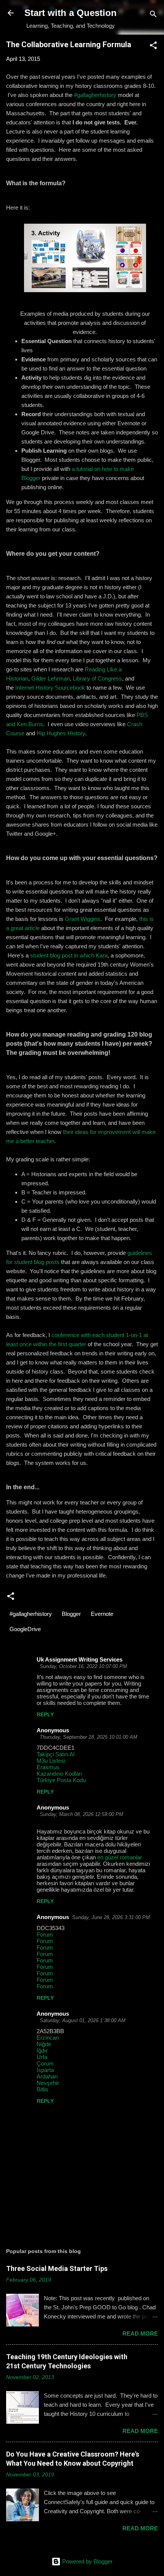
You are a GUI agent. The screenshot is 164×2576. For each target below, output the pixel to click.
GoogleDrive (25, 1629)
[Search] (153, 15)
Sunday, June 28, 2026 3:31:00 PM (111, 1917)
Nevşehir (48, 2083)
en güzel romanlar (120, 1857)
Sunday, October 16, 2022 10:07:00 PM (83, 1666)
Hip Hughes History (61, 733)
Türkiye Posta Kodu (61, 1780)
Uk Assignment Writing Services (80, 1659)
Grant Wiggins (83, 919)
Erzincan (48, 2038)
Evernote (102, 1614)
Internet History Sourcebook (50, 688)
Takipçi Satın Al (55, 1754)
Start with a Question (71, 13)
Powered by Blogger (87, 2561)
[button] (153, 47)
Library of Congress (97, 678)
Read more (140, 2334)
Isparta (45, 2070)
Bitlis (43, 2089)
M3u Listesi (51, 1761)
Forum (45, 1934)
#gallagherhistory (95, 95)
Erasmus (48, 1767)
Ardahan (47, 2076)
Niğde (44, 2044)
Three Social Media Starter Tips (57, 2268)
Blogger (71, 1614)
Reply (45, 1714)
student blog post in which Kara (69, 955)
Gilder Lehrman (51, 678)
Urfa (42, 2057)
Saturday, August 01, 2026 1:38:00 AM (83, 2020)
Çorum (45, 2063)
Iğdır (42, 2050)
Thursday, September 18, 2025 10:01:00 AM (88, 1737)
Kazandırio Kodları (59, 1774)
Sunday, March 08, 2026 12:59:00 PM (81, 1814)
